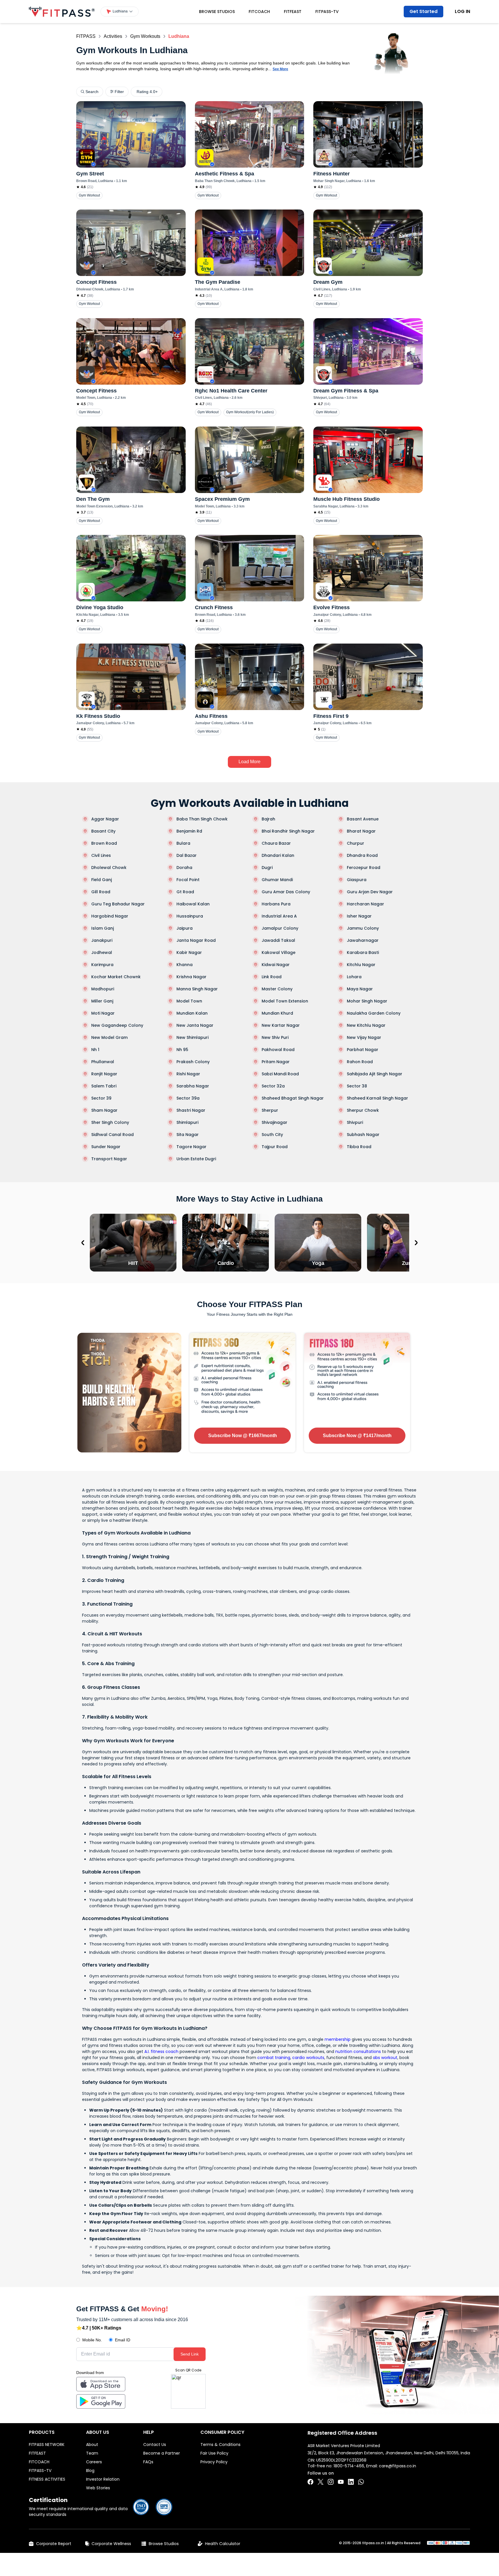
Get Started (423, 11)
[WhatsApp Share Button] (361, 2482)
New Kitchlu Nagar (366, 1025)
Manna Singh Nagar (197, 989)
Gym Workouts (145, 36)
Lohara (354, 977)
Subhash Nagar (363, 1135)
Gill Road (101, 892)
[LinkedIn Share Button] (351, 2482)
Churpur (355, 843)
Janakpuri (102, 940)
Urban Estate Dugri (196, 1159)
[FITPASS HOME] (62, 12)
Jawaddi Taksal (278, 940)
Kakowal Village (279, 952)
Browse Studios (217, 12)
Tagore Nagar (191, 1147)
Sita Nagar (188, 1135)
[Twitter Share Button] (321, 2482)
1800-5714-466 (349, 2466)
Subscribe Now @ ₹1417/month (357, 1436)
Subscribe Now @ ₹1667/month (243, 1436)
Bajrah (268, 819)
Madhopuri (103, 989)
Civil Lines (101, 855)
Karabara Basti (363, 952)
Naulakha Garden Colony (374, 1013)
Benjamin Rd (189, 831)
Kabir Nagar (189, 952)
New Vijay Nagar (364, 1037)
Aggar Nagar (105, 819)
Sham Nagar (104, 1110)
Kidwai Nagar (276, 965)
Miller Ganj (102, 1001)
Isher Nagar (359, 916)
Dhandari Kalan (278, 855)
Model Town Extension (285, 1001)
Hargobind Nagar (110, 916)
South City (272, 1135)
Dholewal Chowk (109, 868)
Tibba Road (359, 1147)
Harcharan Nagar (365, 904)
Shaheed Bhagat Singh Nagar (293, 1098)
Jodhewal (102, 952)
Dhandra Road (362, 855)
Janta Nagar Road (196, 940)
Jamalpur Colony (280, 928)
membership (338, 2039)
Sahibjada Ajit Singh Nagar (375, 1074)
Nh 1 (95, 1050)
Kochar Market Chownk (116, 977)
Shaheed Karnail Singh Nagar (377, 1098)
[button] (120, 12)
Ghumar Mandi (277, 880)
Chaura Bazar (276, 843)
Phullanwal (103, 1062)
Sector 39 (101, 1098)
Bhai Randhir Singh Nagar (288, 831)
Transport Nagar (109, 1159)
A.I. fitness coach (161, 2051)
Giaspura (357, 880)
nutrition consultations (358, 2051)
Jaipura (185, 928)
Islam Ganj (103, 928)
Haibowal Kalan (193, 904)
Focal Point (188, 880)
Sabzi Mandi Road (280, 1074)
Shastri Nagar (191, 1110)
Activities (113, 36)
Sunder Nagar (106, 1147)
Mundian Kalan (192, 1013)
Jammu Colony (363, 928)
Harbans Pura (276, 904)
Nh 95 (182, 1050)
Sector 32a (273, 1086)
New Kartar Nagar (281, 1025)
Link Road (272, 977)
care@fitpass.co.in (397, 2466)
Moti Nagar (103, 1013)
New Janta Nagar (195, 1025)
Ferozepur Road (364, 868)
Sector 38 (357, 1086)
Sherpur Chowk (363, 1110)
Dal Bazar (187, 855)
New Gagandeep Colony (117, 1025)
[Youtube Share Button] (341, 2482)
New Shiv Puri (275, 1037)
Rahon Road (360, 1062)
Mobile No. (92, 2340)
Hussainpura (190, 916)
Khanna (185, 965)
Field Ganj (102, 880)
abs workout (385, 2058)
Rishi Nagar (188, 1074)
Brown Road (104, 843)
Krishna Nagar (191, 977)
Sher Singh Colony (110, 1122)
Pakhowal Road (278, 1050)
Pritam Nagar (276, 1062)
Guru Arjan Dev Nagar (370, 892)
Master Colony (277, 989)
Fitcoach (259, 12)
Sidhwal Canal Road (112, 1135)
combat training (274, 2058)
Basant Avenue (363, 819)
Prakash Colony (193, 1062)
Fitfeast (293, 12)
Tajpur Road (275, 1147)
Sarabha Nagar (193, 1086)
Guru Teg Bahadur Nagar (118, 904)
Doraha (184, 868)
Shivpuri (355, 1122)
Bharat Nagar (361, 831)
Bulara (183, 843)
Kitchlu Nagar (361, 965)
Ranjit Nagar (104, 1074)
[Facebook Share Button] (310, 2482)
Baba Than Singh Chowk (202, 819)
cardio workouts (308, 2058)
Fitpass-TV (327, 12)
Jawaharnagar (363, 940)
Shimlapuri (187, 1122)
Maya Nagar (360, 989)
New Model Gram (109, 1037)
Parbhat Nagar (363, 1050)
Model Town (189, 1001)
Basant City (103, 831)
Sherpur (270, 1110)
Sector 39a (188, 1098)
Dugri (267, 868)
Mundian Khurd (277, 1013)
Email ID (123, 2340)
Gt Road (185, 892)
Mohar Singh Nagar (367, 1001)
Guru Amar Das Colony (286, 892)
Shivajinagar (274, 1122)
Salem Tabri (104, 1086)
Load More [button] (249, 762)
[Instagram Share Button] (331, 2482)
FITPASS (86, 36)
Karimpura (102, 965)
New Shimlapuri (192, 1037)
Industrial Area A (279, 916)
